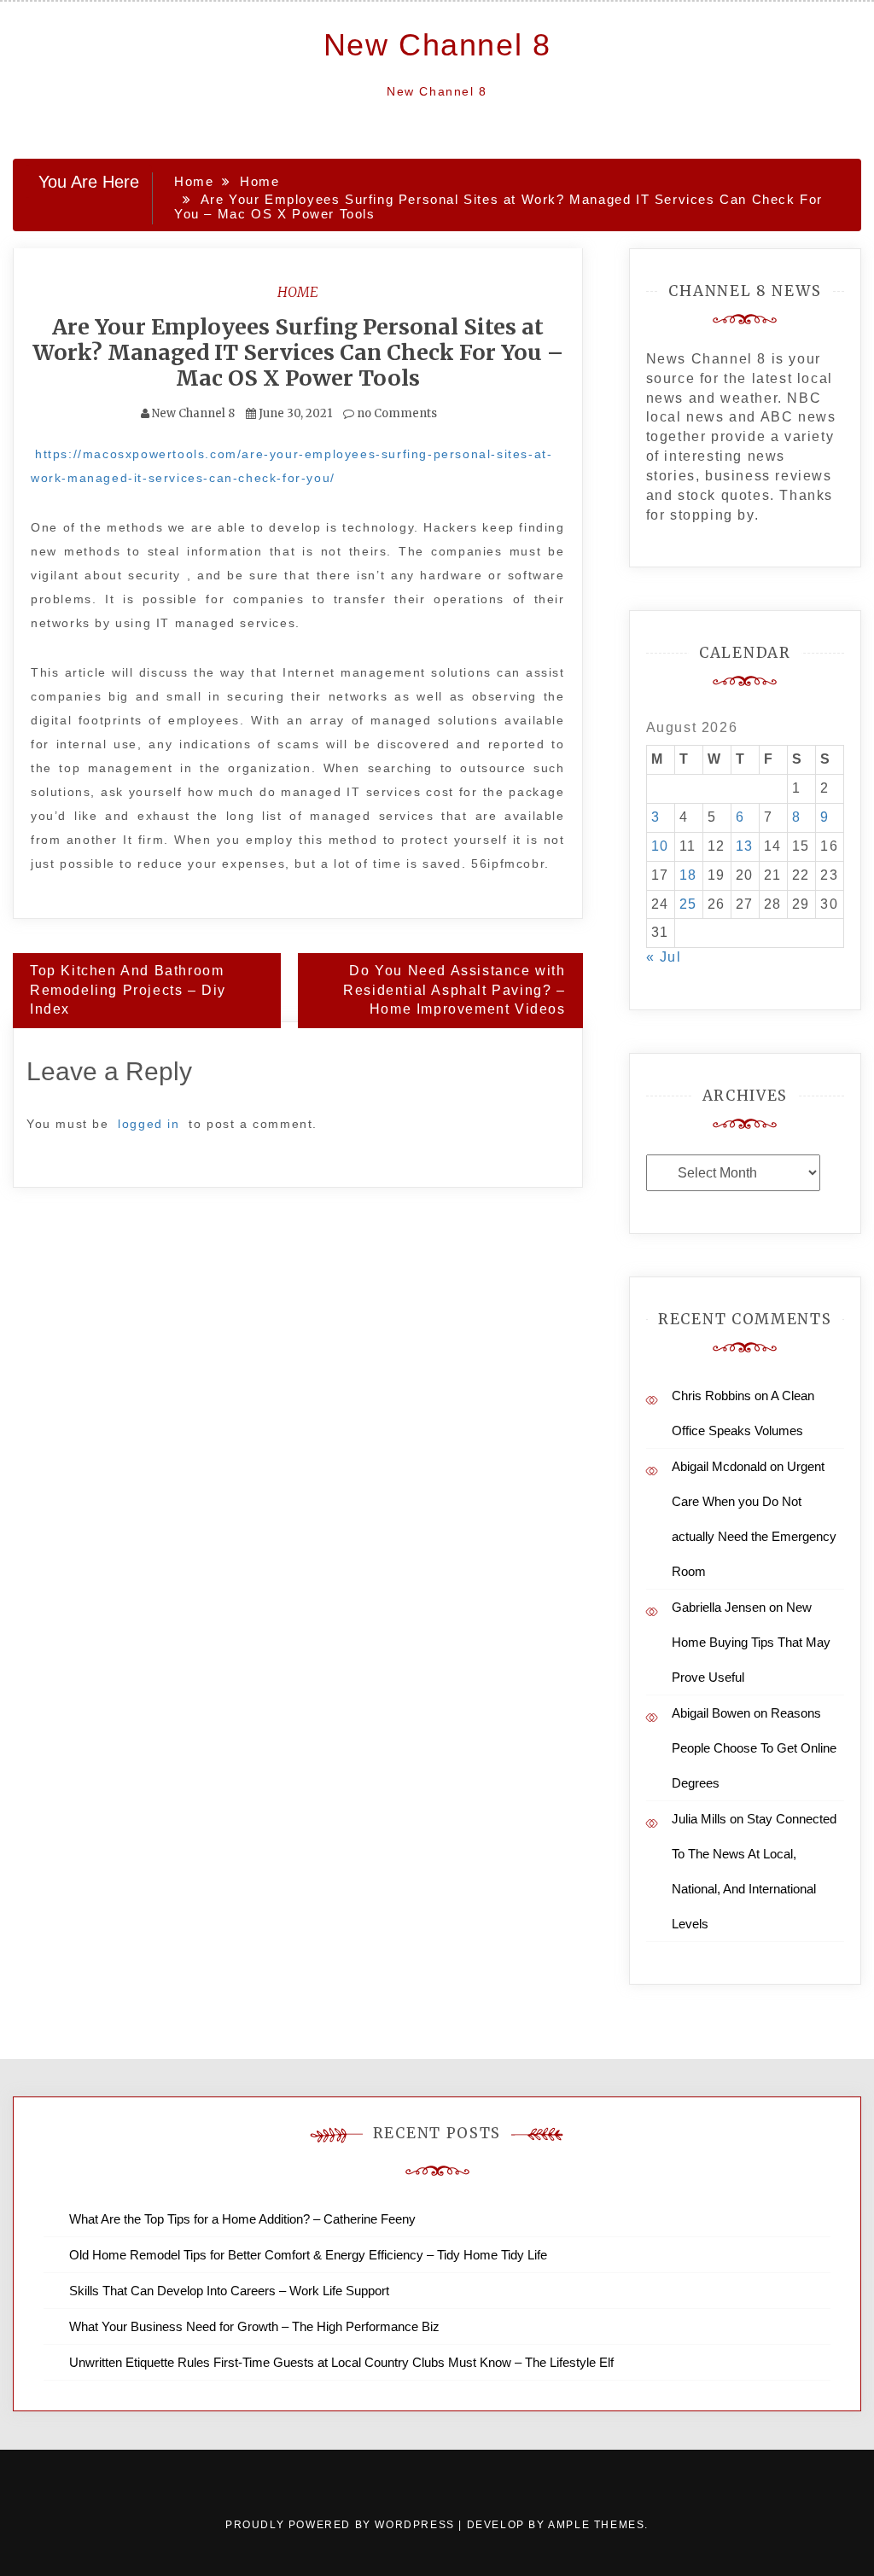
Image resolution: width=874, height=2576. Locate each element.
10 (660, 846)
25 (688, 904)
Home (298, 292)
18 (688, 875)
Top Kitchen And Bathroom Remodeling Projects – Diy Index (128, 990)
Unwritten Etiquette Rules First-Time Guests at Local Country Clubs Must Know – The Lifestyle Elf (341, 2362)
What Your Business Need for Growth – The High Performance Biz (254, 2326)
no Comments (396, 413)
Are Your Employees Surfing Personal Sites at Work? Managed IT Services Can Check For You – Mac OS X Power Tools (298, 352)
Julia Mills (699, 1819)
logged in (149, 1124)
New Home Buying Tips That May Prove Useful (751, 1642)
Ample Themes (596, 2525)
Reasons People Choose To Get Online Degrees (754, 1748)
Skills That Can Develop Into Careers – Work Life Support (229, 2291)
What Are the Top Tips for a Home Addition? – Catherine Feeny (242, 2219)
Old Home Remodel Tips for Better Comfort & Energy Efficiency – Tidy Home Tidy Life (308, 2255)
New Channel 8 (437, 45)
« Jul (664, 957)
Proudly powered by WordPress (342, 2525)
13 (745, 846)
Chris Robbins (711, 1396)
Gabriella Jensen (719, 1607)
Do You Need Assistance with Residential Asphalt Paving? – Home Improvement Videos (454, 990)
